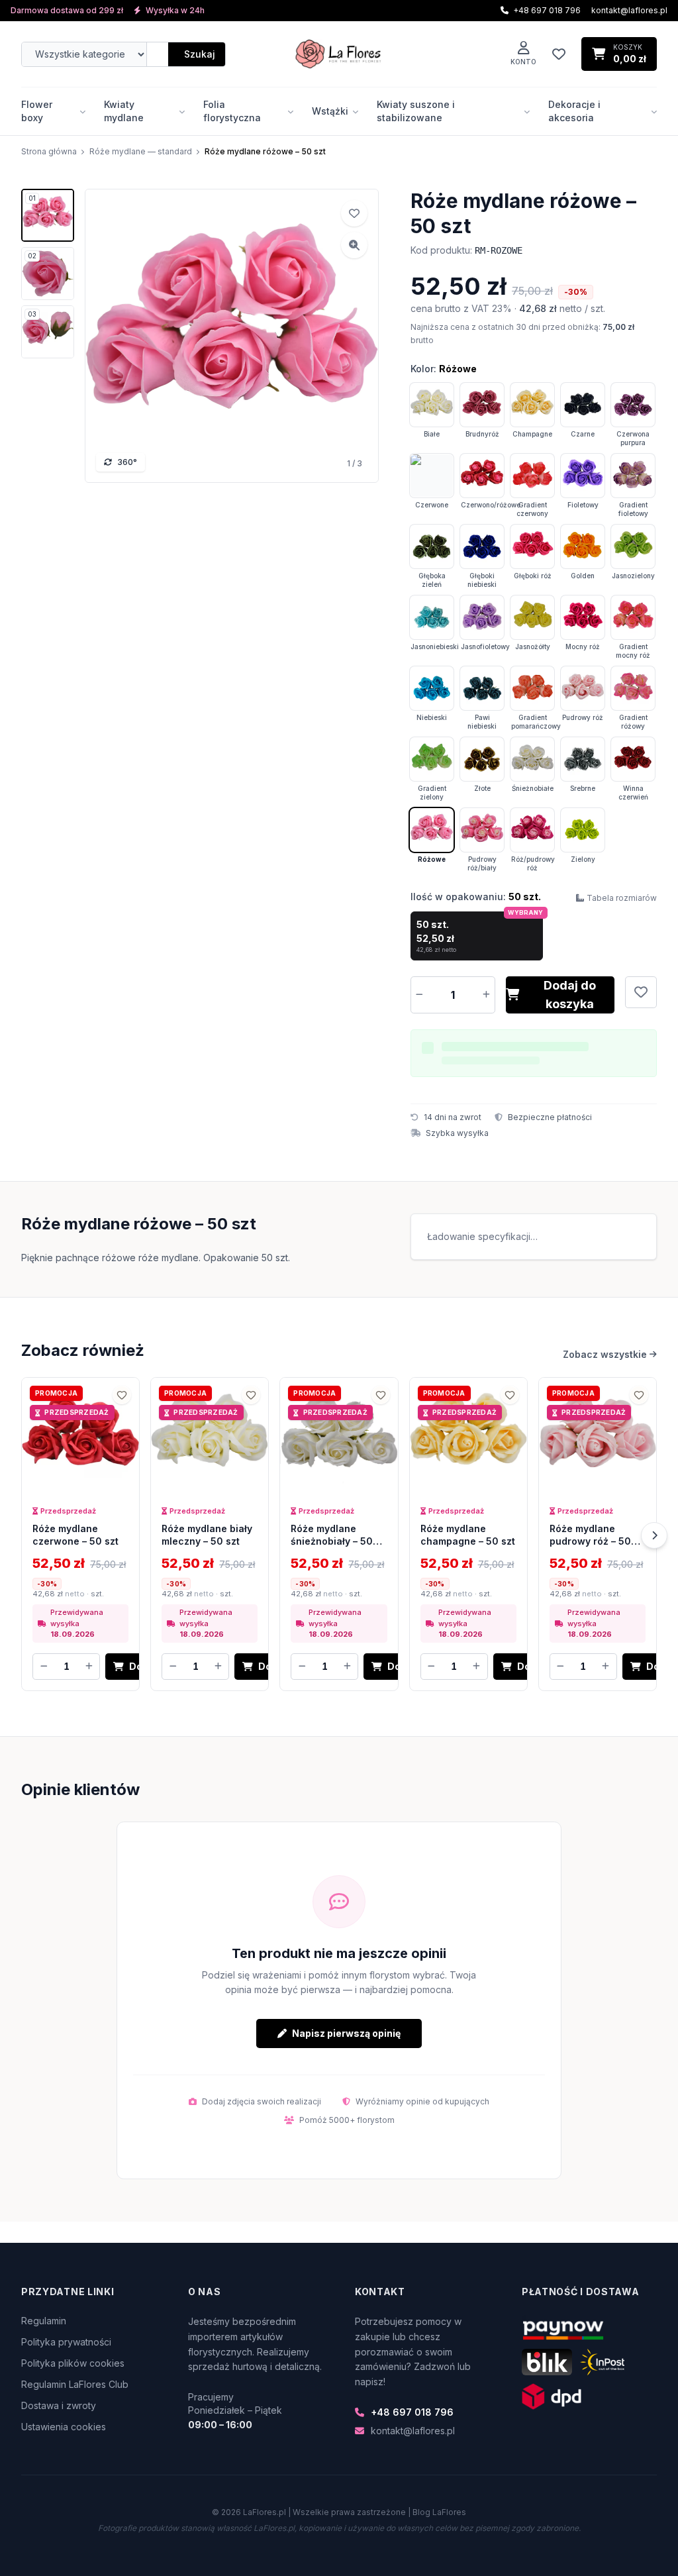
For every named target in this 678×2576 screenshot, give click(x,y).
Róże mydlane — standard (141, 151)
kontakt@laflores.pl (629, 10)
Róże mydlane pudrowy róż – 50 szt (590, 1541)
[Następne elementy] (654, 1535)
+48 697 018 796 (412, 2412)
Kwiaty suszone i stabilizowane (416, 111)
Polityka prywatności (66, 2342)
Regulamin (44, 2321)
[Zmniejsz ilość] (419, 995)
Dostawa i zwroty (59, 2405)
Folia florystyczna (232, 111)
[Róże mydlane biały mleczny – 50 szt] (210, 1436)
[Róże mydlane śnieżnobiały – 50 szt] (339, 1436)
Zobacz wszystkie (605, 1354)
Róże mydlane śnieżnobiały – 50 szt (332, 1541)
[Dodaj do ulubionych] (641, 992)
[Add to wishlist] (354, 213)
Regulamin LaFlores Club (75, 2384)
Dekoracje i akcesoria (574, 111)
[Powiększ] (354, 245)
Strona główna (49, 151)
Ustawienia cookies (64, 2427)
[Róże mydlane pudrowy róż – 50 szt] (598, 1436)
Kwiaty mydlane (124, 111)
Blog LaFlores (439, 2512)
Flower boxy (37, 111)
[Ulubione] (559, 54)
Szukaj (200, 54)
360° (127, 462)
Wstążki (330, 111)
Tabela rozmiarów (622, 898)
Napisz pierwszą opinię (346, 2033)
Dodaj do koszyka (570, 995)
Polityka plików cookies (73, 2363)
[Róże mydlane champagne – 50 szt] (468, 1436)
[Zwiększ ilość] (487, 995)
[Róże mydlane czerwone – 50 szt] (80, 1436)
